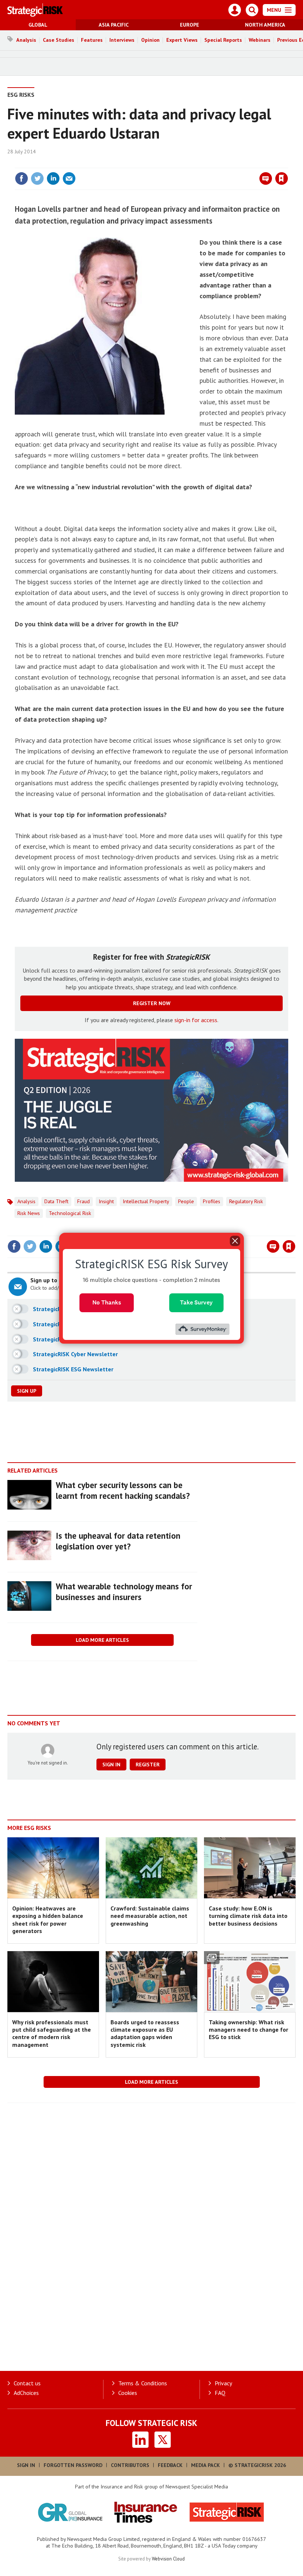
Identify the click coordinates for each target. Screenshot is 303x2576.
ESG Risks (21, 95)
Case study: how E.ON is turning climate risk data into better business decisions (248, 1916)
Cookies (128, 2393)
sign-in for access (196, 1020)
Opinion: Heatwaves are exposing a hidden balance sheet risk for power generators (48, 1920)
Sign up (27, 1391)
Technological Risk (70, 1213)
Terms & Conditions (143, 2383)
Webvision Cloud (168, 2559)
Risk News (29, 1213)
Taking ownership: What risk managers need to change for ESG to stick (248, 2030)
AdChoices (26, 2393)
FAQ (220, 2393)
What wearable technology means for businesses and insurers (124, 1592)
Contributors (130, 2465)
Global (38, 25)
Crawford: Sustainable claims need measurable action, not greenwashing (150, 1916)
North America (265, 25)
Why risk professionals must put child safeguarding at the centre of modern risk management (52, 2033)
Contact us (27, 2383)
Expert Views (182, 40)
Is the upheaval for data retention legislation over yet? (118, 1541)
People (186, 1201)
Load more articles (102, 1640)
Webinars (260, 40)
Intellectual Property (146, 1201)
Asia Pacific (114, 25)
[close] (287, 163)
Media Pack (205, 2465)
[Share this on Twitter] (37, 178)
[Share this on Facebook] (21, 178)
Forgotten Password (73, 2465)
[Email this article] (69, 178)
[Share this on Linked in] (53, 178)
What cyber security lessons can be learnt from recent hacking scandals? (123, 1490)
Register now (152, 1003)
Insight (106, 1201)
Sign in (194, 163)
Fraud (84, 1201)
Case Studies (59, 40)
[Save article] (282, 178)
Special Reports (223, 40)
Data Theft (56, 1201)
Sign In (26, 2465)
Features (92, 40)
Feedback (170, 2465)
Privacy (223, 2383)
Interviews (122, 40)
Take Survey (196, 1302)
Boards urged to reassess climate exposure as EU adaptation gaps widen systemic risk (145, 2033)
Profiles (212, 1201)
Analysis (26, 40)
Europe (190, 25)
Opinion (150, 40)
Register (148, 1765)
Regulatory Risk (246, 1201)
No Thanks (107, 1302)
